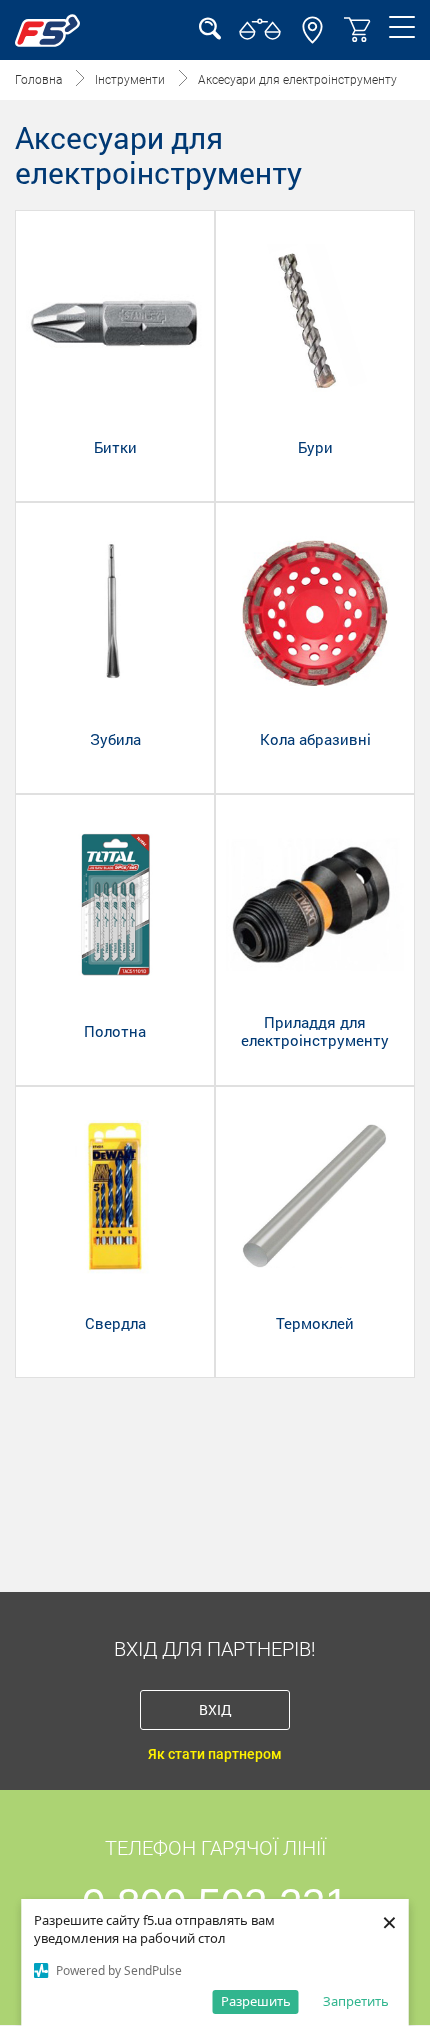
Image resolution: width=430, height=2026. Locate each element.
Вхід (215, 1709)
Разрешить (256, 2001)
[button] (312, 39)
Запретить (356, 2001)
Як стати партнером (215, 1754)
